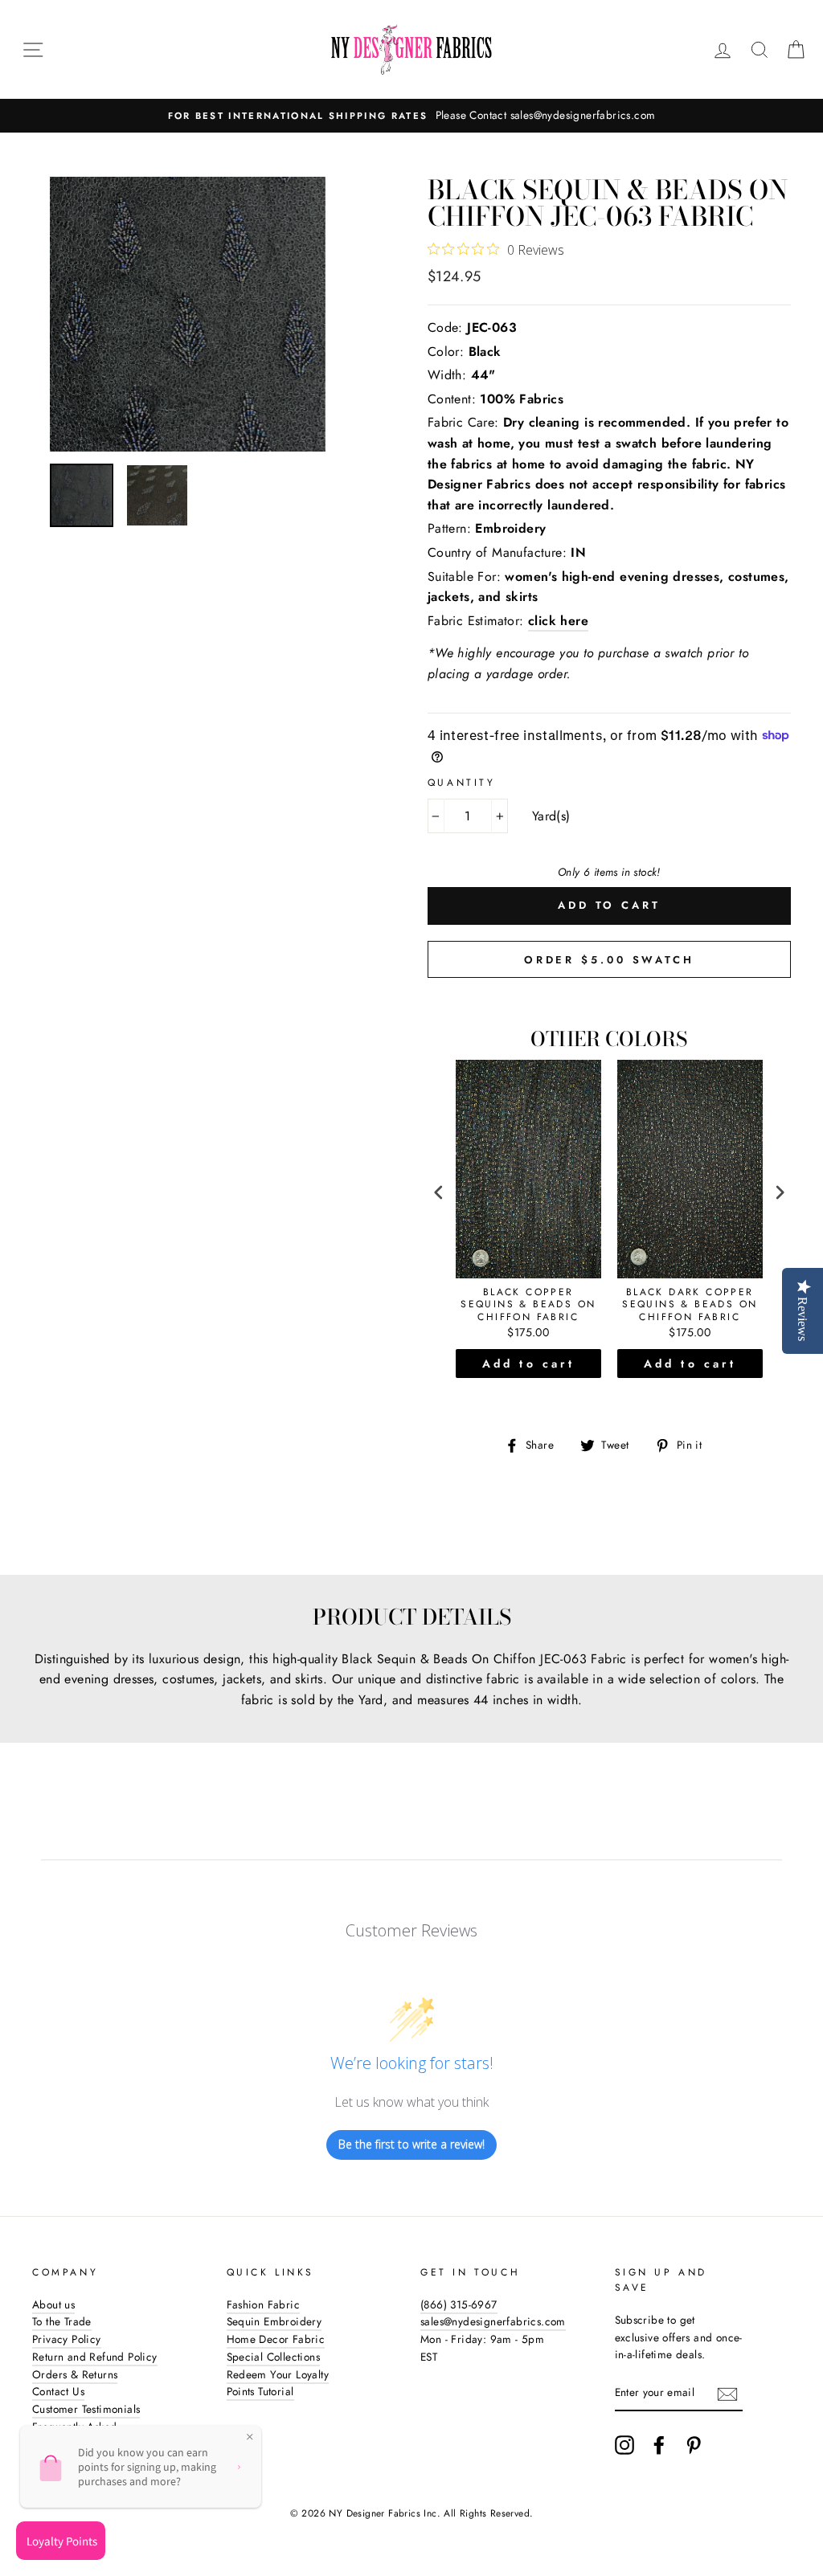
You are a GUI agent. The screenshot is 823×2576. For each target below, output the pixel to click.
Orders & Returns (75, 2374)
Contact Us (58, 2391)
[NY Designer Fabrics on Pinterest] (694, 2445)
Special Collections (274, 2357)
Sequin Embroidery (274, 2321)
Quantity (462, 783)
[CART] (796, 50)
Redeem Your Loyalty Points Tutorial (278, 2383)
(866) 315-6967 (459, 2304)
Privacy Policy (67, 2339)
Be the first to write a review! (411, 2144)
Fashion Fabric (264, 2304)
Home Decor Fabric (276, 2339)
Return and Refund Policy (95, 2357)
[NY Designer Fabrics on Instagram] (624, 2445)
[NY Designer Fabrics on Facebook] (659, 2445)
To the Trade (62, 2321)
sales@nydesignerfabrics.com (493, 2321)
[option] (411, 116)
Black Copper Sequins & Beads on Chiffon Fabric (528, 1305)
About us (53, 2304)
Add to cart (528, 1364)
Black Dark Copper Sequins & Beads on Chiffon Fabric (690, 1305)
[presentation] (439, 1192)
